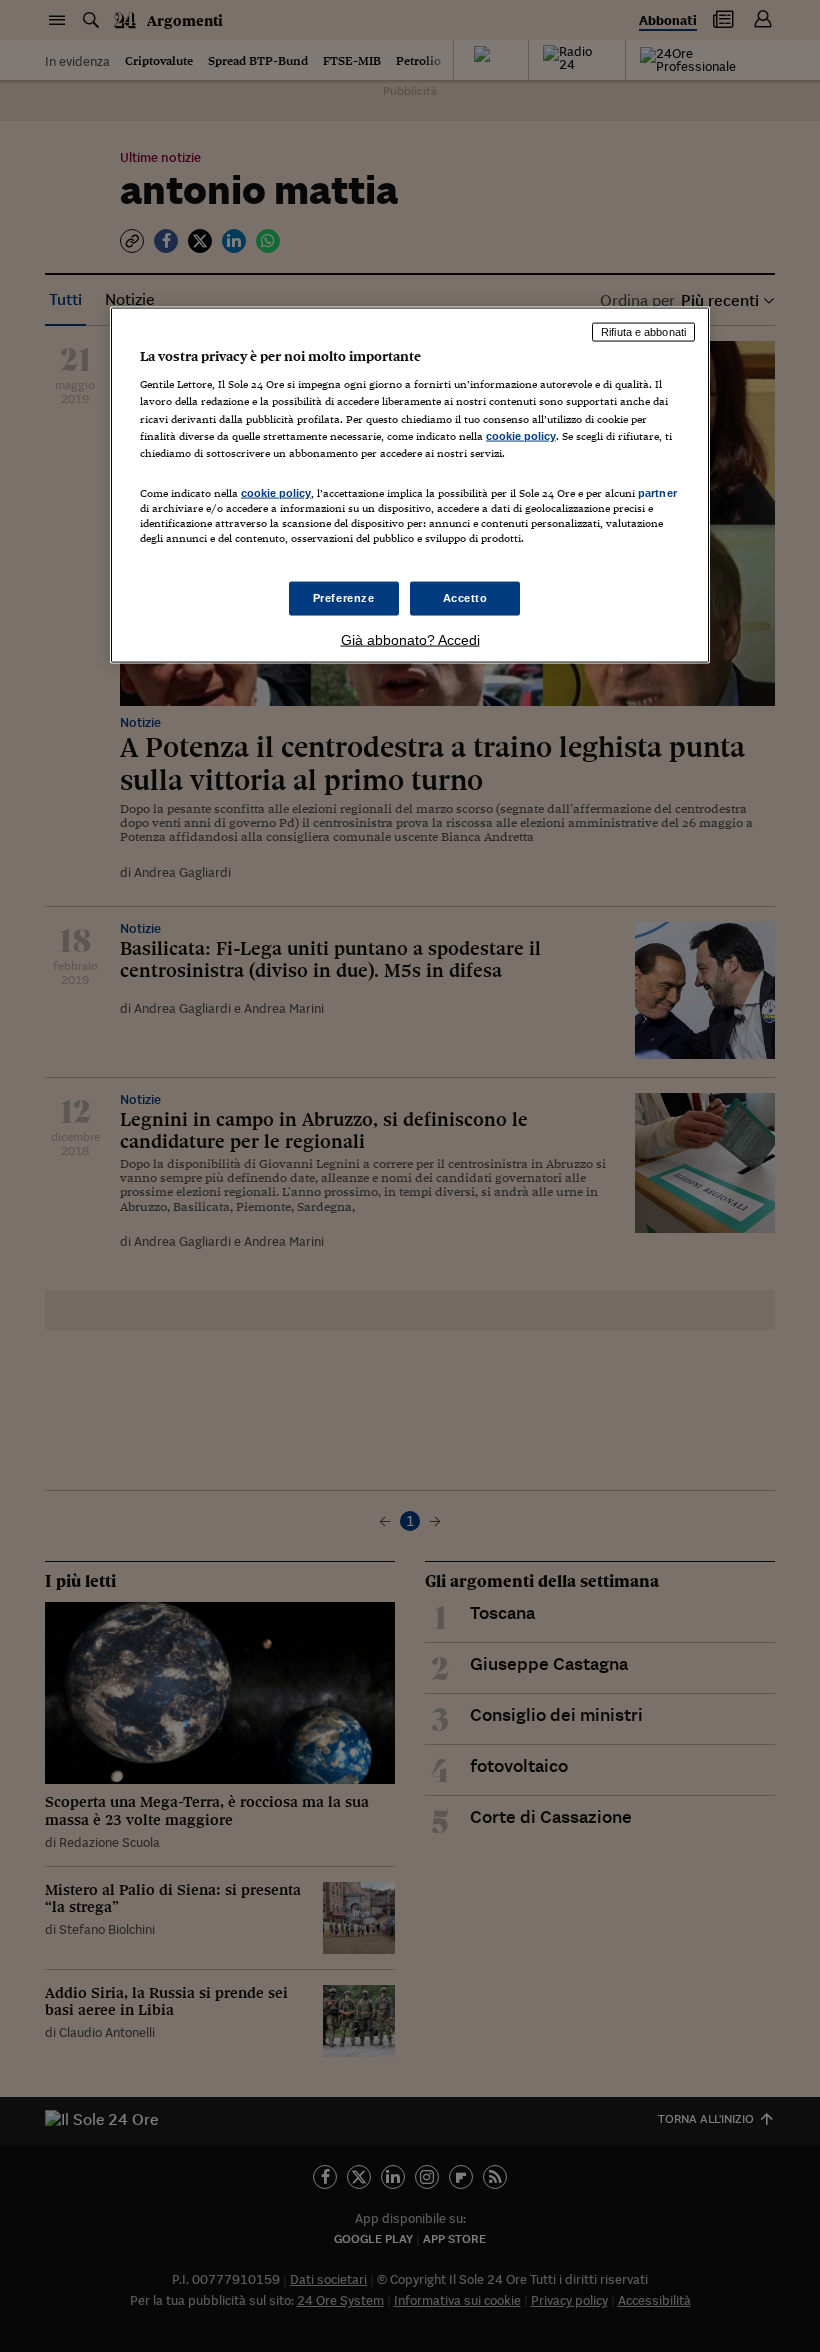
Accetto (465, 598)
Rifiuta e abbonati (643, 331)
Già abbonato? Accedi (410, 640)
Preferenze (344, 598)
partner (657, 492)
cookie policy (521, 435)
